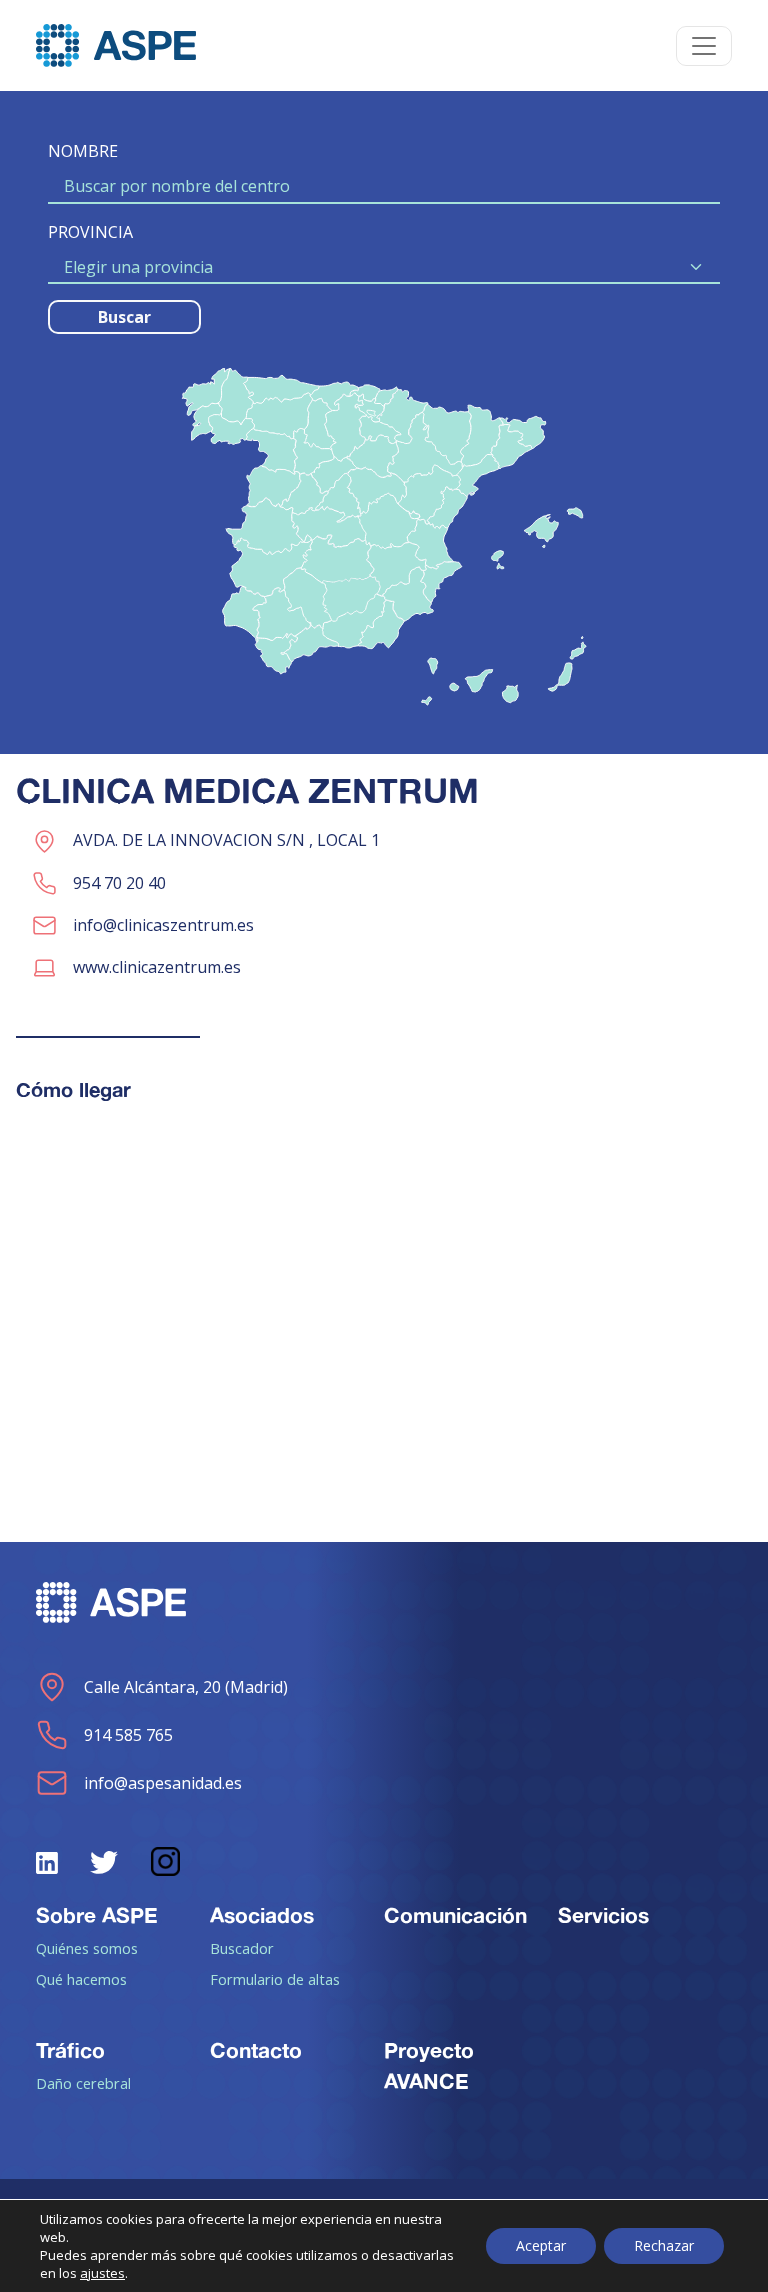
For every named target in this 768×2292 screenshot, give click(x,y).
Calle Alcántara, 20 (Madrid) (186, 1687)
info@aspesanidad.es (163, 1783)
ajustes (102, 2273)
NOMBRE (83, 151)
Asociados (262, 1915)
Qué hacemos (81, 1979)
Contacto (256, 2050)
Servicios (603, 1915)
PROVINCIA (90, 232)
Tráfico (70, 2050)
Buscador (242, 1948)
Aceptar (541, 2245)
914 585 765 (128, 1735)
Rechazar (664, 2245)
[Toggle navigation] (704, 46)
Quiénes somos (87, 1948)
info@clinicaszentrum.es (163, 925)
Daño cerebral (83, 2083)
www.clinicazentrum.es (157, 967)
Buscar (124, 317)
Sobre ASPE (97, 1915)
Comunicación (455, 1915)
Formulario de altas (275, 1979)
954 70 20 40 (119, 883)
